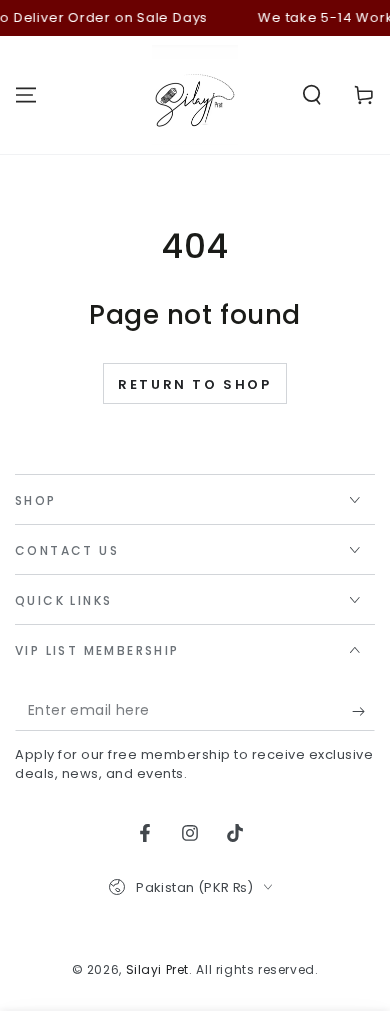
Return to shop (194, 384)
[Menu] (26, 95)
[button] (312, 95)
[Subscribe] (363, 711)
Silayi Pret (158, 969)
